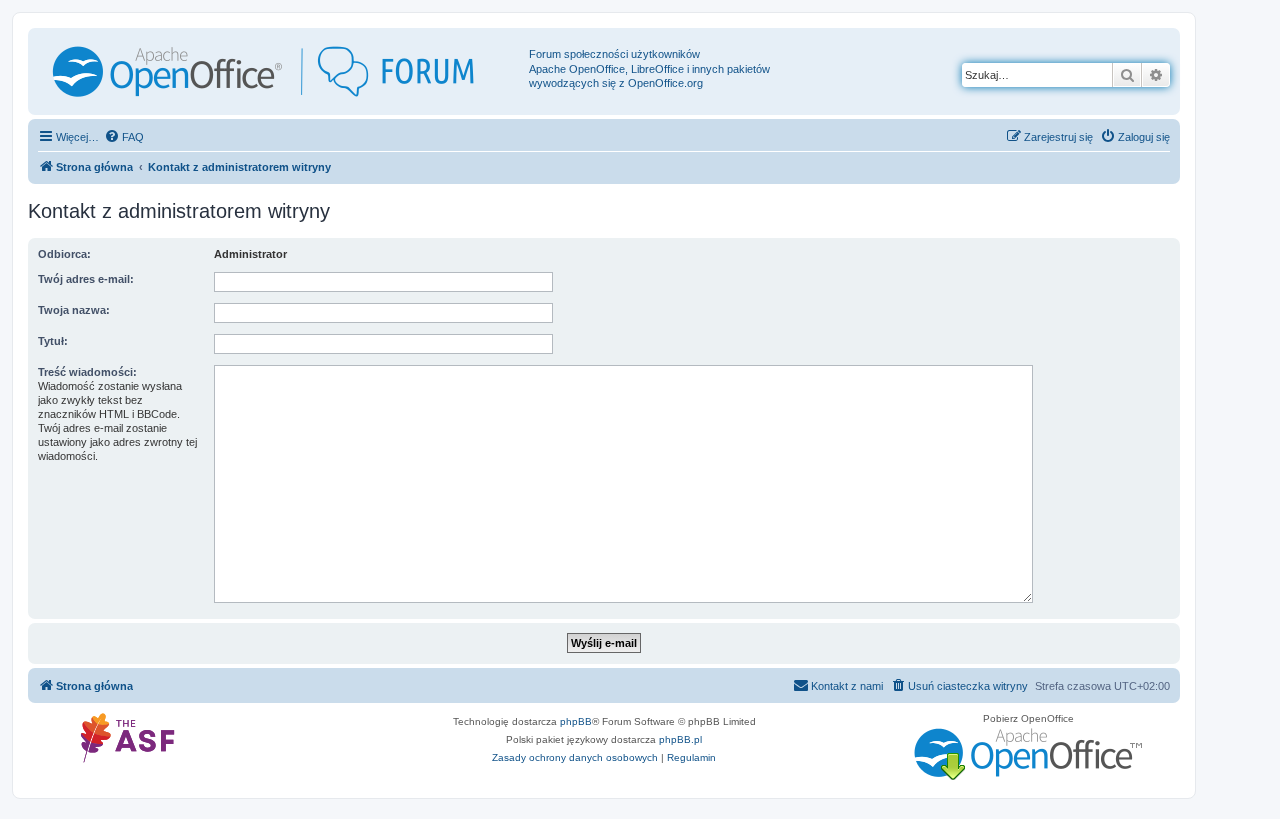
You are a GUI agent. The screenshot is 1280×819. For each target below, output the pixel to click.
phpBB (576, 721)
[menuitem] (124, 137)
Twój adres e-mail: (86, 279)
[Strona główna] (281, 71)
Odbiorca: (64, 254)
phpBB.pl (680, 739)
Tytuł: (53, 341)
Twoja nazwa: (74, 310)
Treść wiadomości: (87, 372)
